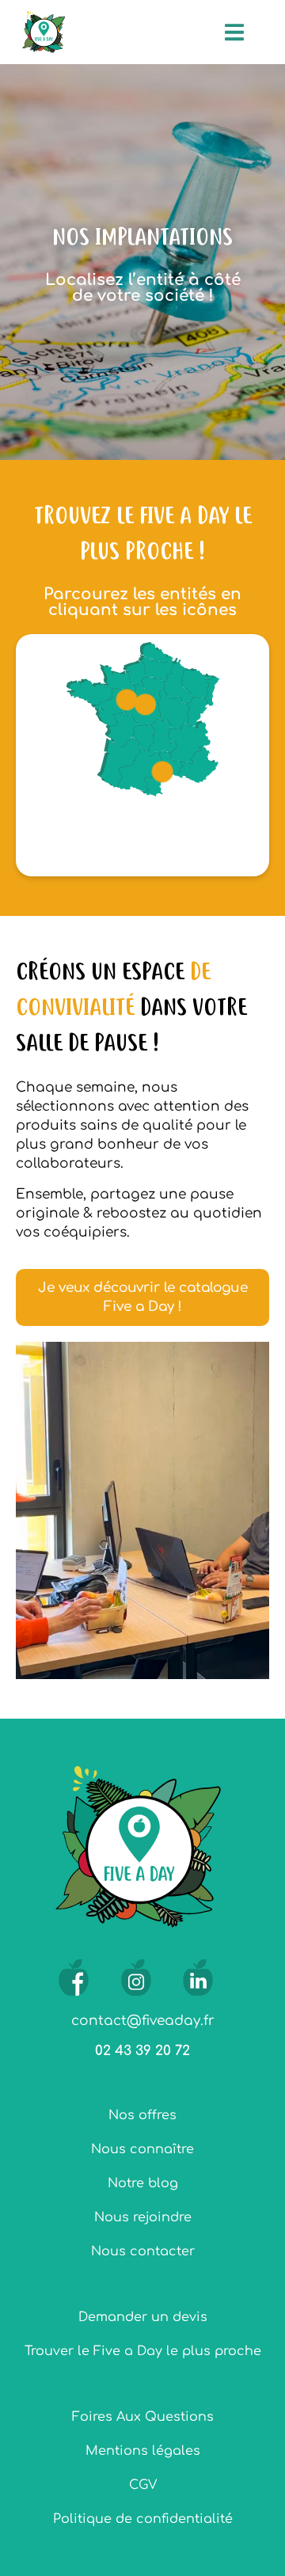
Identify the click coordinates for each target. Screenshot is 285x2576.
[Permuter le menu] (234, 32)
